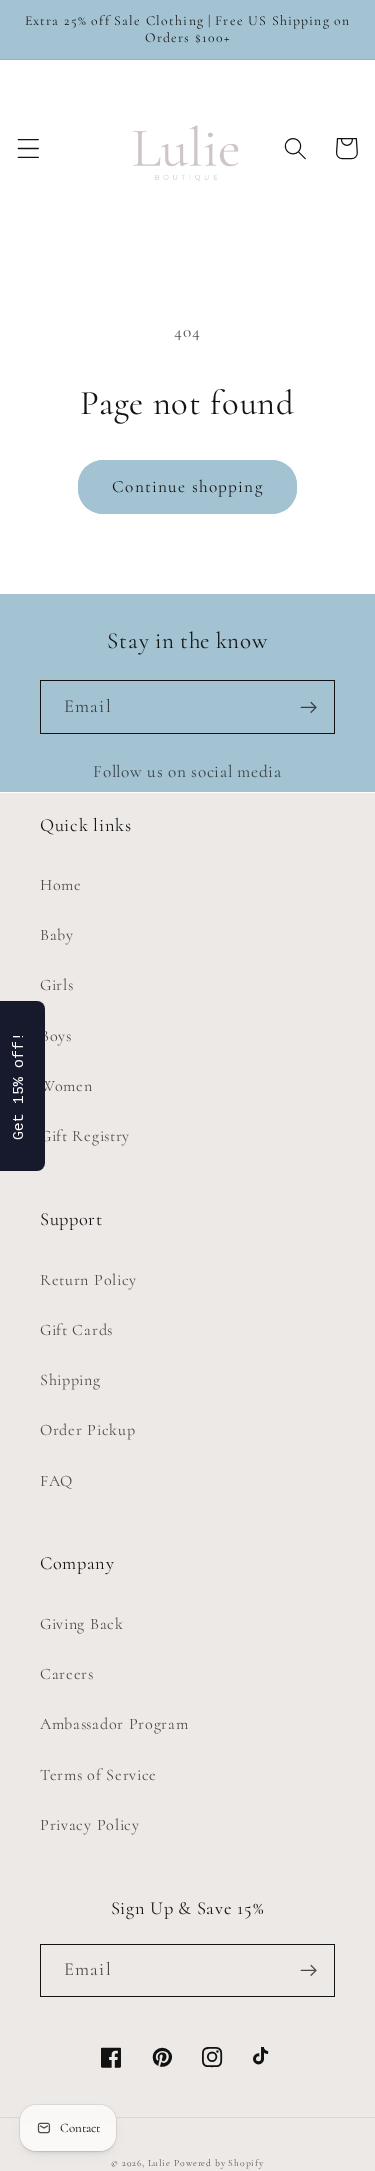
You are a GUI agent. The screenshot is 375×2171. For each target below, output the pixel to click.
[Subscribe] (308, 707)
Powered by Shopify (219, 2163)
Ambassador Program (114, 1724)
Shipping (70, 1380)
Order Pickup (87, 1430)
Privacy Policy (90, 1825)
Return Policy (88, 1280)
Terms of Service (98, 1775)
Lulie (159, 2163)
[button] (28, 148)
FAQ (56, 1481)
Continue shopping (187, 486)
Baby (57, 935)
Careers (67, 1674)
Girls (56, 985)
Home (61, 885)
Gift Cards (76, 1330)
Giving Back (82, 1624)
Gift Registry (85, 1136)
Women (66, 1086)
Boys (56, 1036)
